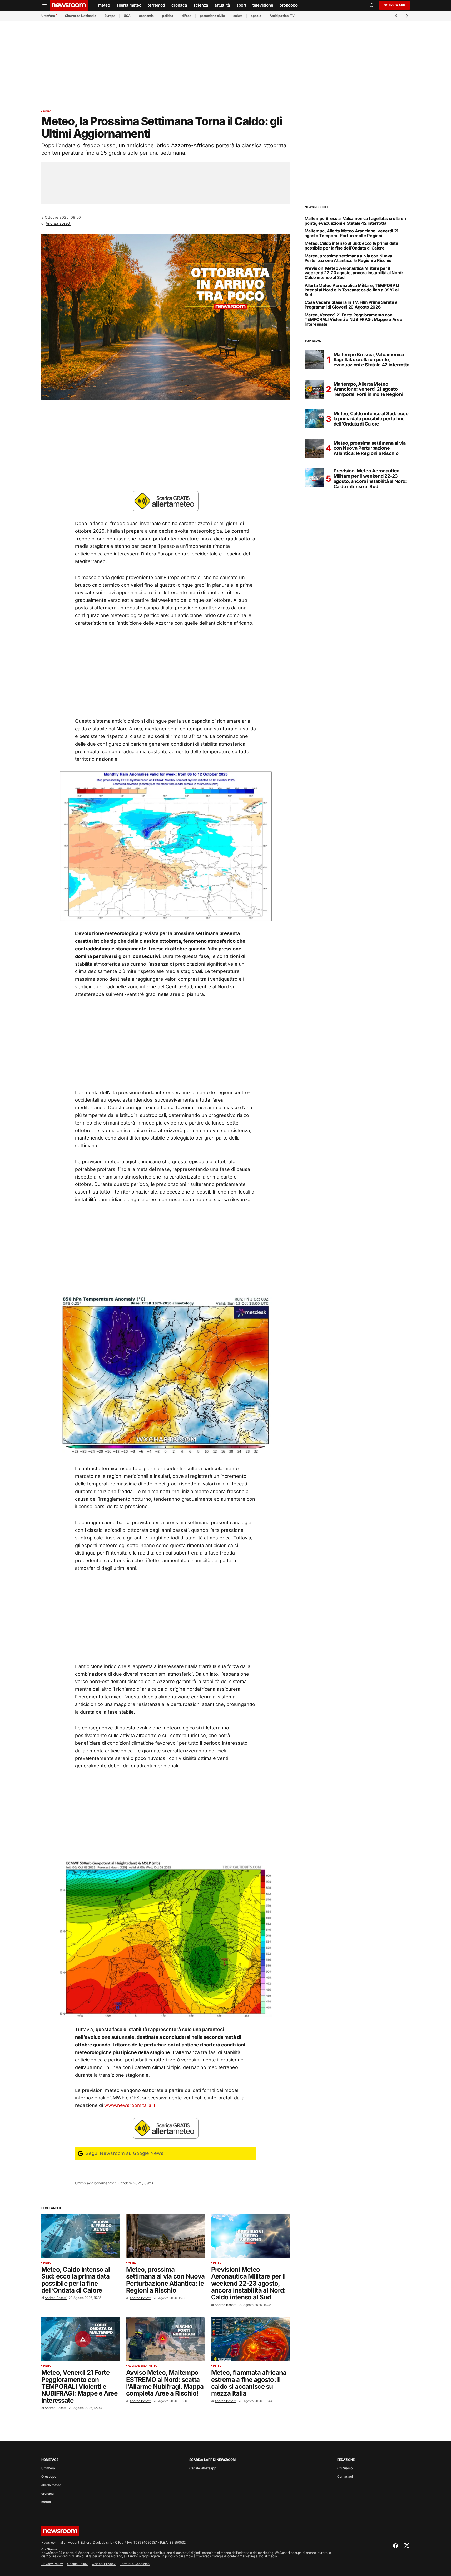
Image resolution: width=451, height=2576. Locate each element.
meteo (47, 111)
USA (127, 16)
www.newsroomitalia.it (130, 2105)
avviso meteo (137, 2366)
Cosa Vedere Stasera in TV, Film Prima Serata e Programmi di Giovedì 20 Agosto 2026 (351, 305)
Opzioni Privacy (104, 2564)
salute (238, 16)
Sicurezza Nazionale (81, 16)
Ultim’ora (48, 16)
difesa (187, 16)
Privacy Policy (52, 2564)
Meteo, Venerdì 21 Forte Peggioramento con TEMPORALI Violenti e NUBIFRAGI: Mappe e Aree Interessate (353, 320)
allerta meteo (51, 2485)
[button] (44, 5)
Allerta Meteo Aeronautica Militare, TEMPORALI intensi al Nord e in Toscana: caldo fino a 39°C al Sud (352, 290)
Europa (110, 16)
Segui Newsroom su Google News (124, 2153)
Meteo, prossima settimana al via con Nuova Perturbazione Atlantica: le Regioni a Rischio (349, 258)
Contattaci (345, 2477)
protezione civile (212, 16)
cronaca (48, 2493)
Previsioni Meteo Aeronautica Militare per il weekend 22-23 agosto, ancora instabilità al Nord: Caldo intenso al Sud (354, 273)
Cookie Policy (77, 2564)
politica (168, 16)
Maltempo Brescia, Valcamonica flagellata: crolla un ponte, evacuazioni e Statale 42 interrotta (355, 221)
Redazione (346, 2460)
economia (146, 16)
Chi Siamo (345, 2468)
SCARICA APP (394, 5)
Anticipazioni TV (282, 16)
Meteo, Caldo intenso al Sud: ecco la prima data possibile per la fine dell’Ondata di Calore (351, 246)
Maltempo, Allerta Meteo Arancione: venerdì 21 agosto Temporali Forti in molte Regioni (352, 233)
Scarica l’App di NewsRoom (212, 2460)
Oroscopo (49, 2477)
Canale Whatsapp (203, 2468)
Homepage (50, 2460)
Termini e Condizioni (135, 2564)
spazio (256, 16)
